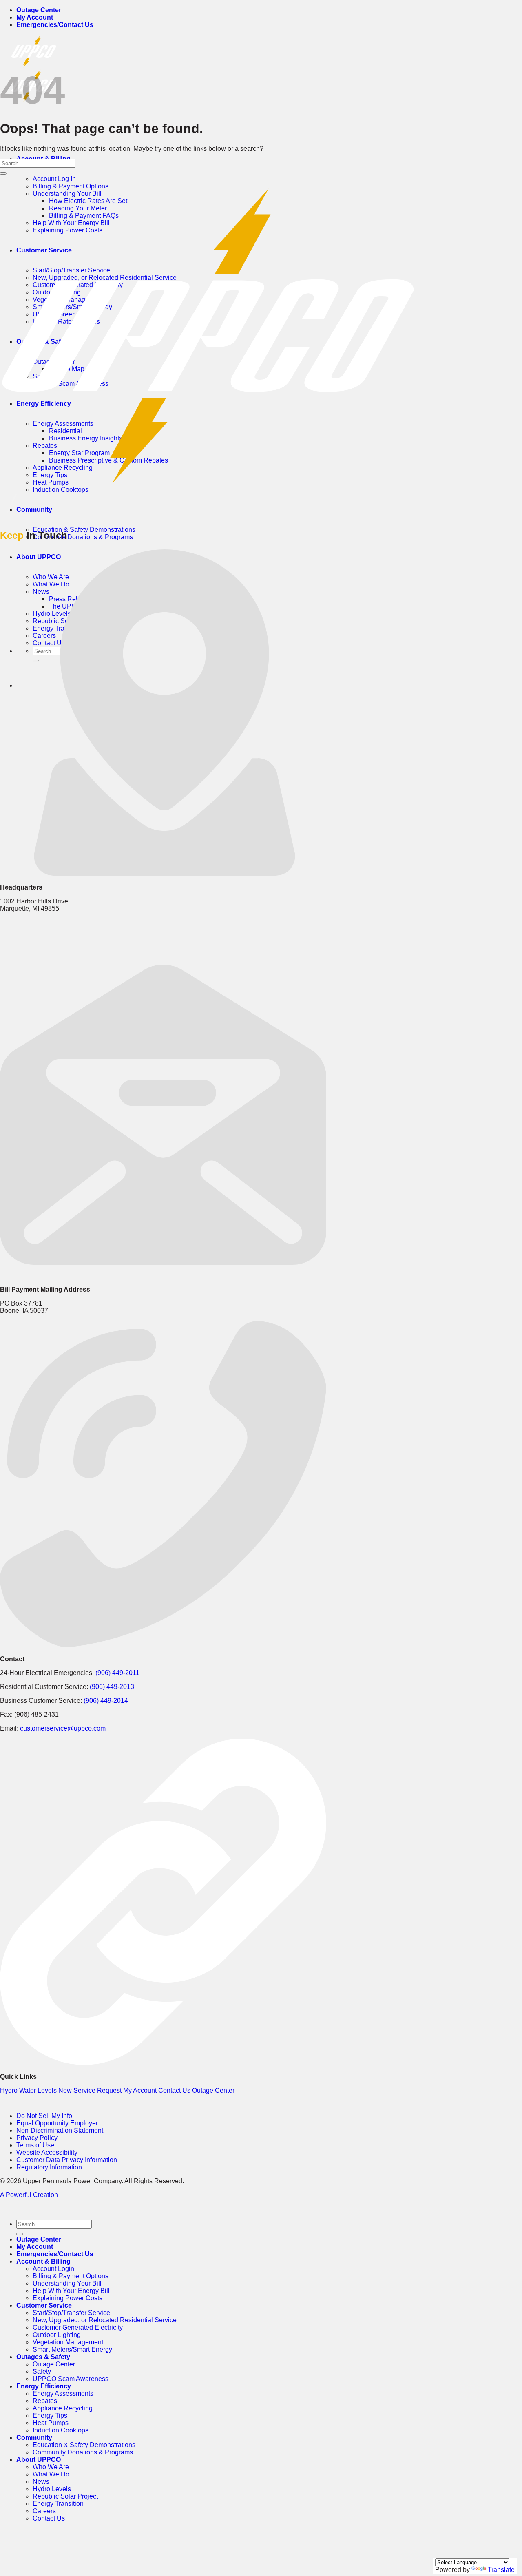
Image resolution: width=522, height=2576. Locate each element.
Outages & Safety (43, 2357)
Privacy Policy (37, 2138)
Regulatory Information (49, 2167)
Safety (42, 2371)
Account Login (53, 2269)
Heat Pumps (51, 2423)
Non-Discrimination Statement (60, 2130)
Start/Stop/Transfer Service (71, 2313)
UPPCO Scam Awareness (71, 2379)
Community (34, 510)
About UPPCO (39, 2460)
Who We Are (51, 2467)
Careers (44, 2511)
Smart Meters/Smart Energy (72, 2349)
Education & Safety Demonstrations (84, 530)
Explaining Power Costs (67, 2298)
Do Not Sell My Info (44, 2116)
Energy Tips (50, 2416)
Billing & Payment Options (71, 2276)
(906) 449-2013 (112, 1687)
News (41, 2482)
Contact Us (49, 2518)
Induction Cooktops (61, 490)
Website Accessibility (47, 2152)
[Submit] (3, 173)
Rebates (45, 2401)
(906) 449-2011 (117, 1673)
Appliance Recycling (63, 2408)
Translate (501, 2570)
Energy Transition (58, 2504)
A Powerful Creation (29, 2195)
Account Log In (54, 179)
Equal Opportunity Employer (57, 2123)
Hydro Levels (52, 2489)
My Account (35, 17)
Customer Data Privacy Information (67, 2160)
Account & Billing (43, 2261)
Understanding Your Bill (67, 2283)
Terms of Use (35, 2145)
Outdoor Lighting (57, 2335)
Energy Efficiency (44, 2386)
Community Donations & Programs (83, 537)
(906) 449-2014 (106, 1701)
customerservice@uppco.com (63, 1728)
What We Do (51, 2474)
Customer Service (44, 2305)
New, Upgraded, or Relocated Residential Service (105, 2320)
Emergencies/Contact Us (55, 25)
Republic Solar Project (65, 2496)
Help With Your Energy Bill (71, 2291)
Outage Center (39, 10)
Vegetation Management (68, 2342)
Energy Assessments (63, 2393)
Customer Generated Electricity (78, 2327)
